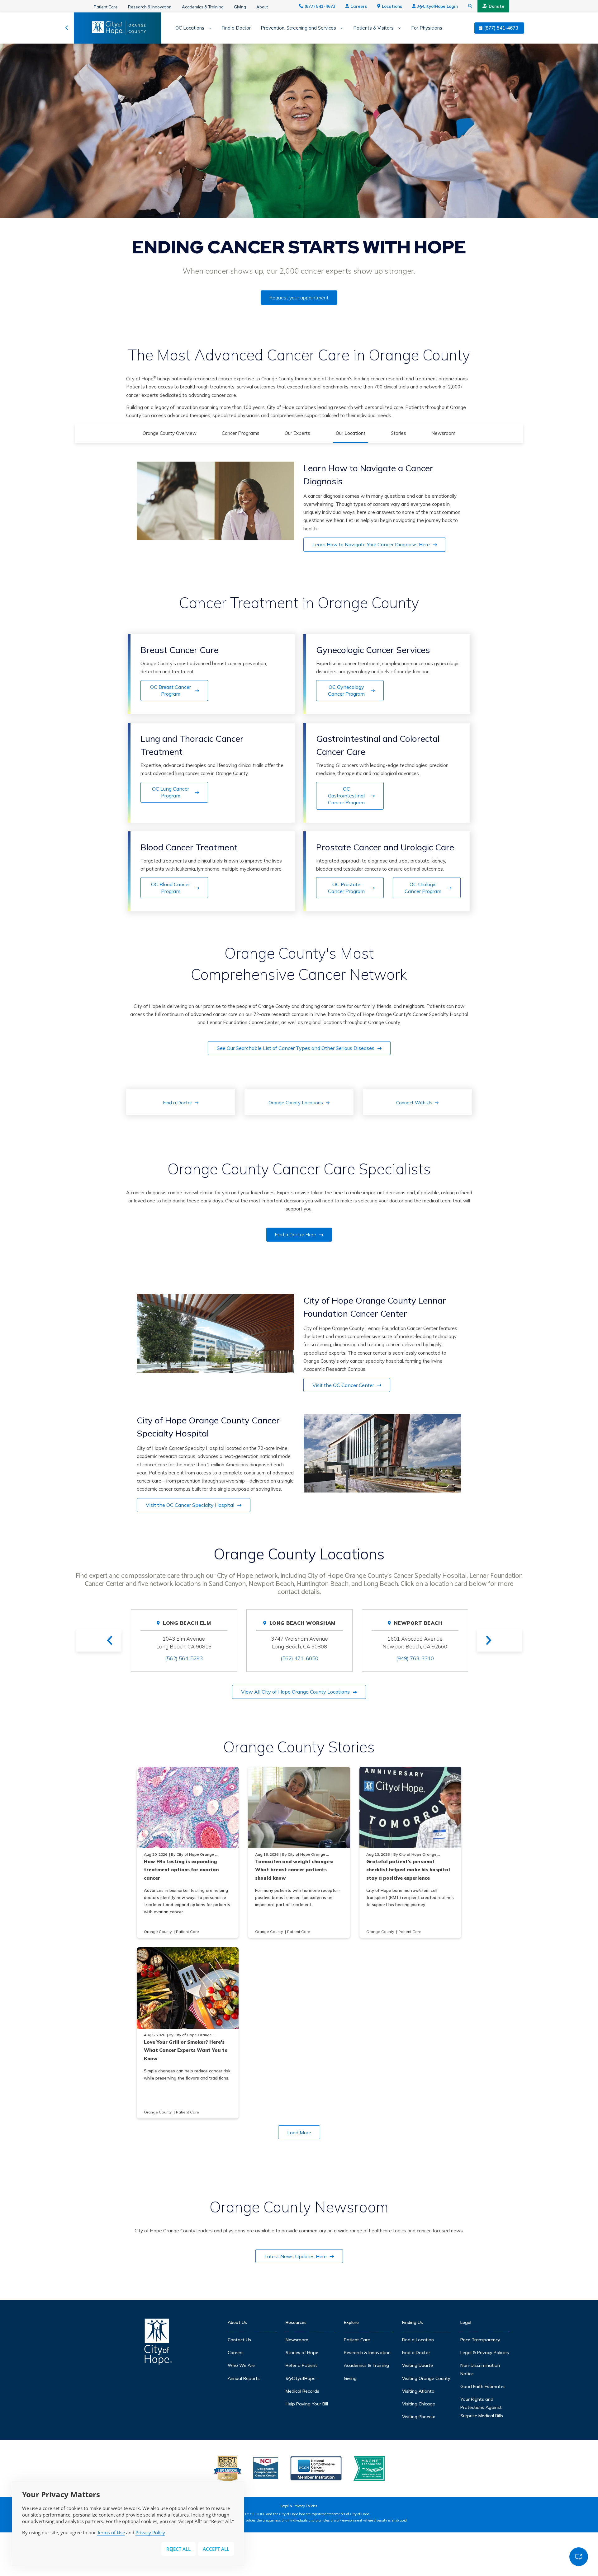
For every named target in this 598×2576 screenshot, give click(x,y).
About (262, 7)
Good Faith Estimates (483, 2386)
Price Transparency (480, 2340)
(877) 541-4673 (320, 6)
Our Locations (351, 433)
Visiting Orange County (426, 2378)
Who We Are (241, 2365)
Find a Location (418, 2340)
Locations (392, 6)
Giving (240, 7)
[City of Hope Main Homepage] (67, 28)
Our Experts (297, 433)
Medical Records (302, 2391)
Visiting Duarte (418, 2365)
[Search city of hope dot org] (470, 6)
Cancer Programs (241, 433)
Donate (496, 6)
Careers (359, 6)
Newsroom (443, 433)
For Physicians (427, 28)
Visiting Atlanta (418, 2391)
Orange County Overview (170, 433)
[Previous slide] (99, 1640)
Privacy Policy (150, 2532)
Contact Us (239, 2340)
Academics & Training (203, 7)
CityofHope (301, 2378)
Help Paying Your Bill (307, 2404)
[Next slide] (499, 1640)
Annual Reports (244, 2378)
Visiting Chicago (419, 2404)
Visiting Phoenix (419, 2417)
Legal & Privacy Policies (485, 2353)
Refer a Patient (301, 2365)
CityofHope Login (437, 6)
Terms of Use (111, 2532)
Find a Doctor (236, 28)
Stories (399, 433)
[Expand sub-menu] (208, 28)
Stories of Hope (302, 2353)
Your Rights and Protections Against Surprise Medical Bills (482, 2407)
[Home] (158, 2343)
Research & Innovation (150, 7)
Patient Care (106, 7)
